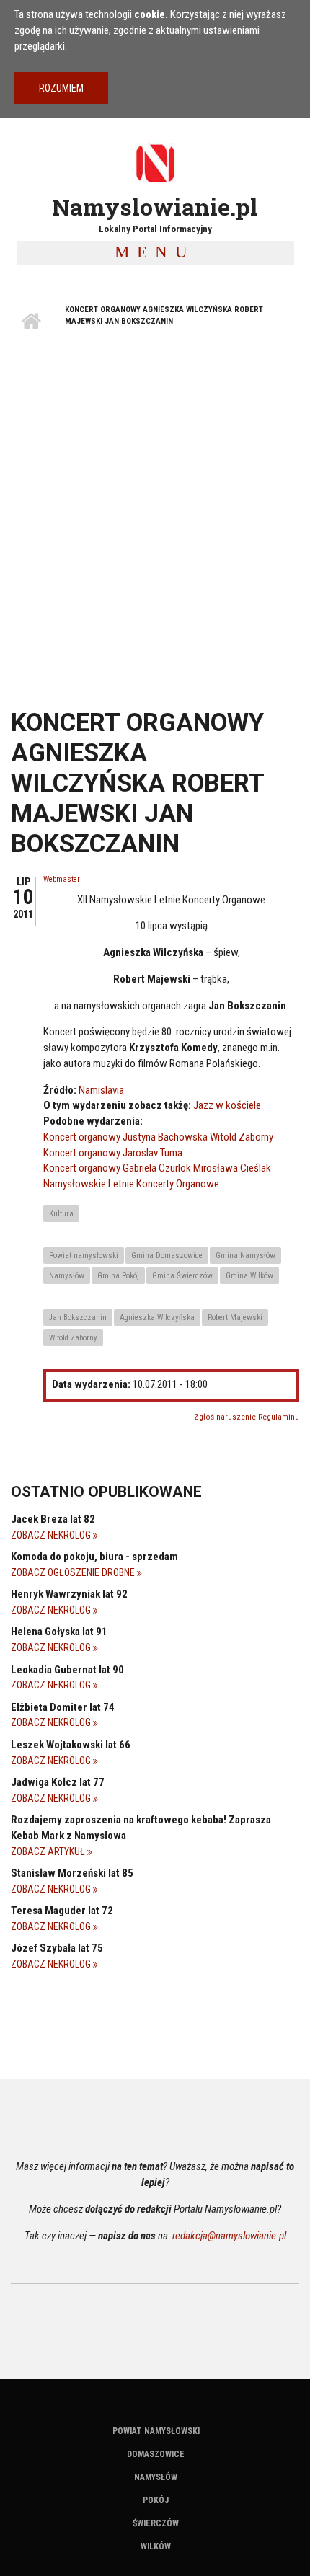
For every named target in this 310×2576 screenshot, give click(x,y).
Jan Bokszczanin (78, 1318)
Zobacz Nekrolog (52, 1535)
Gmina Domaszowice (167, 1256)
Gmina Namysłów (245, 1256)
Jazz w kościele (227, 1105)
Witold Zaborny (73, 1338)
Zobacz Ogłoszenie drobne (74, 1572)
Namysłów (67, 1276)
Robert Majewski (235, 1318)
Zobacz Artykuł (49, 1851)
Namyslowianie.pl (155, 207)
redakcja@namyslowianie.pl (229, 2236)
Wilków (156, 2546)
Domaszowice (156, 2454)
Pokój (156, 2500)
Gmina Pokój (118, 1276)
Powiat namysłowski (84, 1256)
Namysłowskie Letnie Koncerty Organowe (131, 1184)
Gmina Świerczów (182, 1276)
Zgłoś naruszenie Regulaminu (247, 1417)
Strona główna (31, 322)
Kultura (61, 1214)
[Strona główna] (155, 163)
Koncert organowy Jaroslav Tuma (113, 1153)
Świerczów (156, 2523)
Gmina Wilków (249, 1276)
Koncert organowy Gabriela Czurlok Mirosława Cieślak (157, 1168)
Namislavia (101, 1090)
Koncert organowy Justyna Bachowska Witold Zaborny (158, 1137)
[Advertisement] (155, 503)
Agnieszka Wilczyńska (157, 1318)
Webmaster (62, 879)
